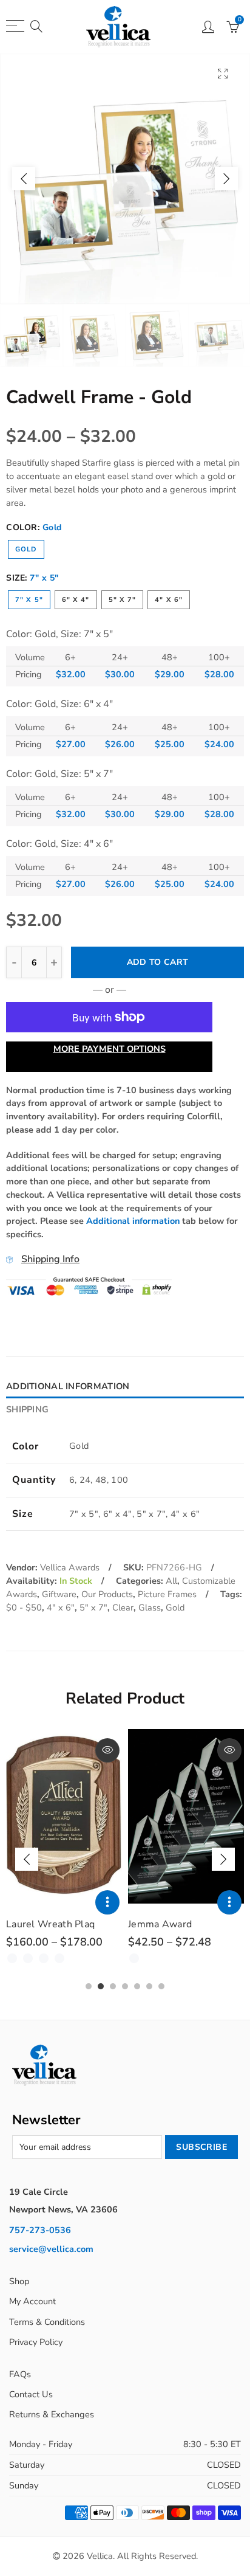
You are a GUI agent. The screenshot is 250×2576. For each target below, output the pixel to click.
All (171, 1581)
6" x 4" (76, 600)
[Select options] (107, 1902)
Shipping (27, 1409)
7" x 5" (29, 600)
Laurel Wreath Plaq (50, 1924)
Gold (26, 549)
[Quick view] (107, 1750)
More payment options (110, 1049)
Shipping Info (50, 1259)
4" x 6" (169, 600)
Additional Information (68, 1386)
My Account (32, 2301)
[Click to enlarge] (223, 73)
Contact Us (31, 2394)
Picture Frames (167, 1594)
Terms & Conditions (47, 2322)
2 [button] (101, 1986)
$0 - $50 (24, 1607)
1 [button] (89, 1986)
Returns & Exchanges (52, 2414)
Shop (19, 2281)
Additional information (133, 1221)
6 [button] (149, 1986)
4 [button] (125, 1986)
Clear (123, 1607)
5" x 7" (123, 600)
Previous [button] (24, 179)
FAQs (20, 2374)
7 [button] (161, 1986)
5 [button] (137, 1986)
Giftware (59, 1594)
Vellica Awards (70, 1567)
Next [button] (226, 179)
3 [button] (113, 1986)
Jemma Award (160, 1924)
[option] (125, 179)
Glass (150, 1607)
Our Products (107, 1594)
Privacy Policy (36, 2342)
